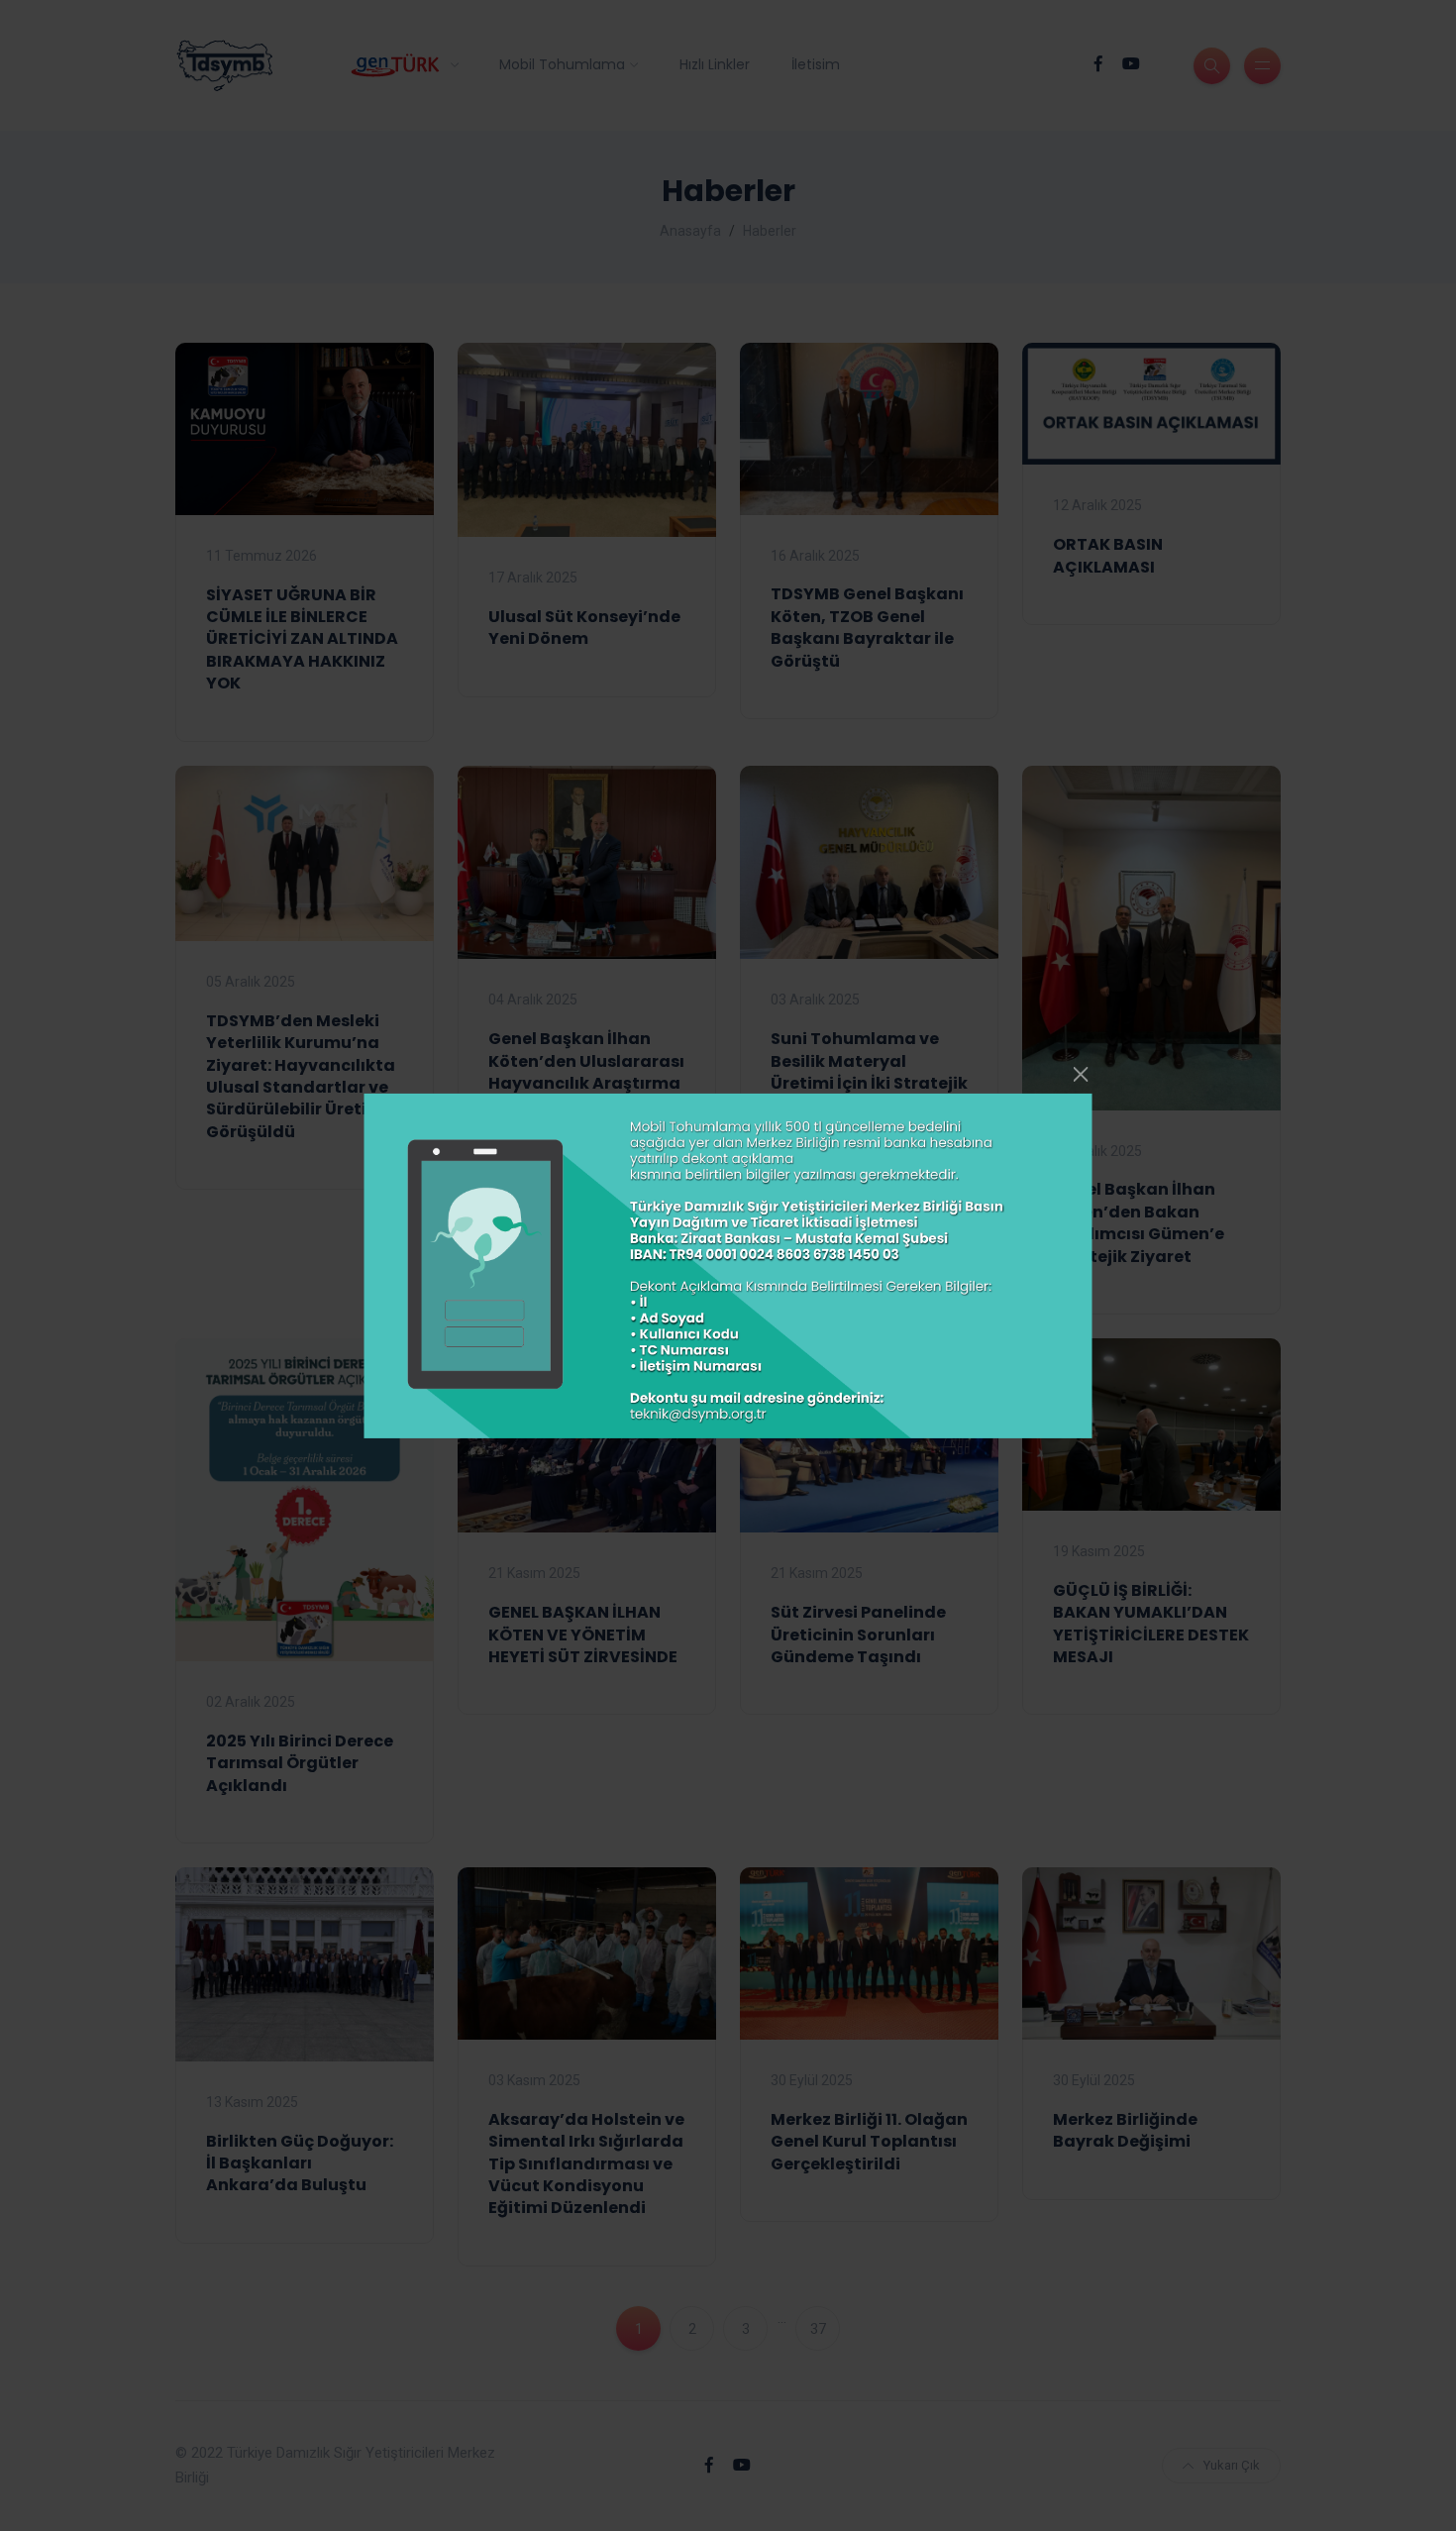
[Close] (1081, 1074)
